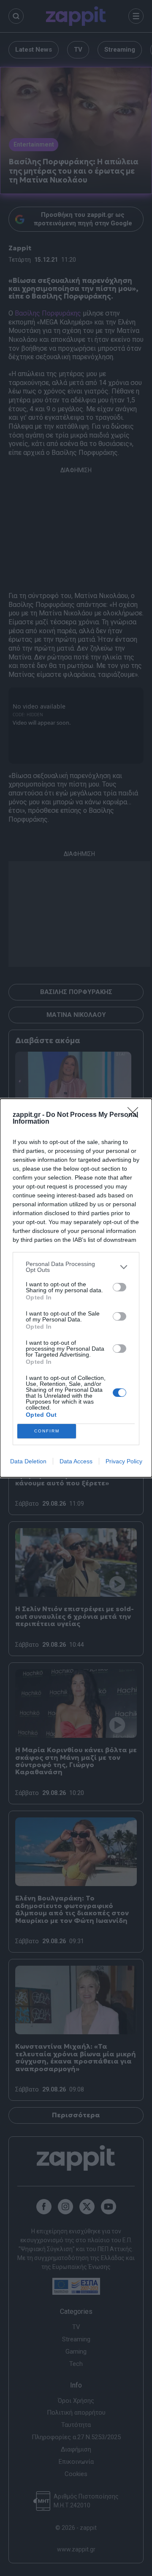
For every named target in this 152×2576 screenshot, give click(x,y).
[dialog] (76, 1288)
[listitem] (76, 1267)
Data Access (76, 1461)
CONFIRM (47, 1431)
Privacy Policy (124, 1461)
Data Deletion (28, 1461)
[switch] (119, 1287)
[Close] (136, 1115)
